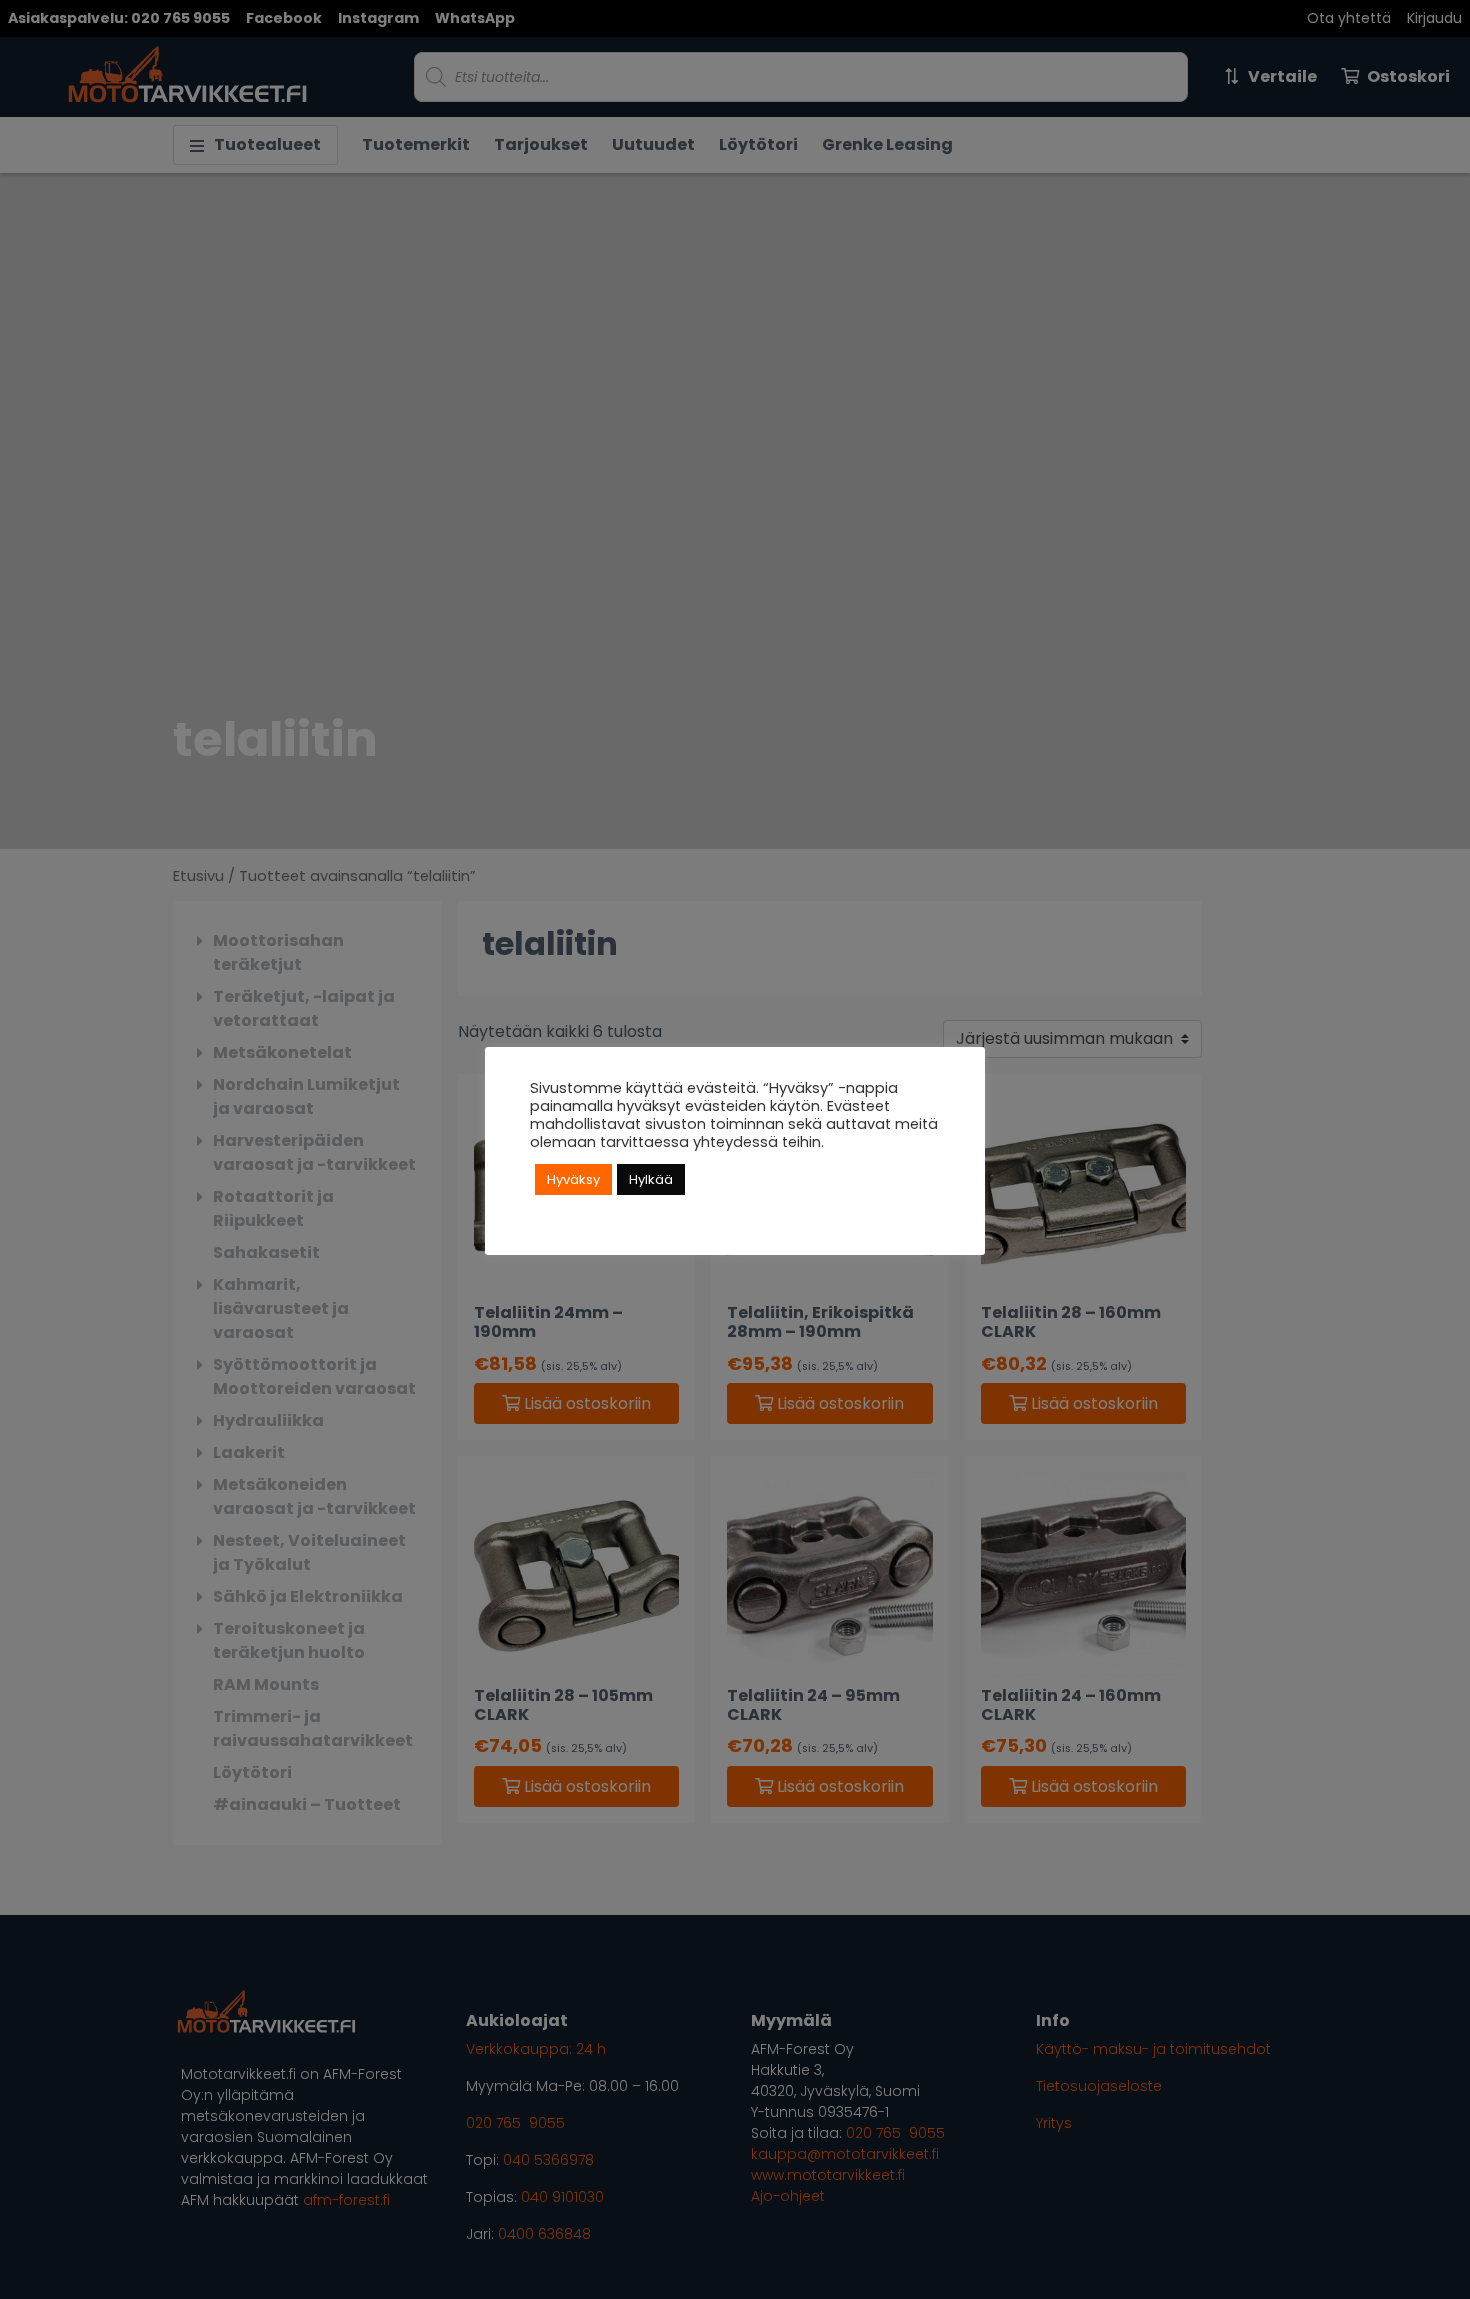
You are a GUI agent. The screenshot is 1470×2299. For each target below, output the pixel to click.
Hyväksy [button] (573, 1179)
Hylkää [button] (651, 1179)
